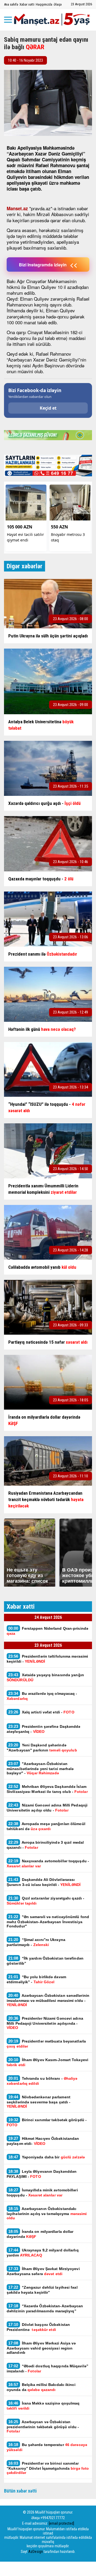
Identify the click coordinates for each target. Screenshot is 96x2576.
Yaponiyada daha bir (47, 2157)
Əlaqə (58, 4)
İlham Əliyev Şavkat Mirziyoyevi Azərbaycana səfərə (43, 2271)
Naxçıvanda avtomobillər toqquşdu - (48, 1863)
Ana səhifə (11, 4)
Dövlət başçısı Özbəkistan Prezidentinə (38, 2327)
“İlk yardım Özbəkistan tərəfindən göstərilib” (45, 1961)
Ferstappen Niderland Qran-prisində (47, 1631)
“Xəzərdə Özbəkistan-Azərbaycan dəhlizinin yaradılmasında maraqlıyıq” (45, 2308)
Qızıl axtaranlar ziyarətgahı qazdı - (45, 1901)
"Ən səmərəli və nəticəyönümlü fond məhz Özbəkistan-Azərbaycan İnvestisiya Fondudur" (48, 1921)
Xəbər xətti (27, 4)
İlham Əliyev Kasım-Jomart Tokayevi (47, 2062)
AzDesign (36, 2552)
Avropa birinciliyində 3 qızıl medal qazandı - (45, 1845)
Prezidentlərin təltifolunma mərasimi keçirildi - (47, 1659)
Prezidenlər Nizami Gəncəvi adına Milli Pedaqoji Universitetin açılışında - (45, 2023)
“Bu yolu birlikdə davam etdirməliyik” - (36, 1979)
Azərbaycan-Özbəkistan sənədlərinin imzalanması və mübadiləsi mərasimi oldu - (48, 2000)
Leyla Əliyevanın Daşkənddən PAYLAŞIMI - (42, 2174)
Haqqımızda (44, 4)
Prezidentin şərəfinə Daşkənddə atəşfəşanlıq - (44, 1729)
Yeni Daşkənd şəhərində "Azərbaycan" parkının (42, 1747)
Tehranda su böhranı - (42, 2081)
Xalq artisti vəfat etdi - (41, 1712)
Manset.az (17, 208)
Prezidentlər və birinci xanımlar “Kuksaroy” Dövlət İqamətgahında (48, 2468)
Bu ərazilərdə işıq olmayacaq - (42, 1696)
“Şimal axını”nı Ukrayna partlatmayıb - (36, 1942)
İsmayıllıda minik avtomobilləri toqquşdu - (42, 2192)
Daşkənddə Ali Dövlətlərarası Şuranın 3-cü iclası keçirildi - (44, 1882)
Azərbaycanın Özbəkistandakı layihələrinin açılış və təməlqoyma (47, 2213)
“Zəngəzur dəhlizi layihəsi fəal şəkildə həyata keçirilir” (42, 2290)
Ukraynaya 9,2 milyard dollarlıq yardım (43, 2253)
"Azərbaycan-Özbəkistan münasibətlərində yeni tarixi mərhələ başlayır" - (40, 1768)
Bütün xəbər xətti (20, 2491)
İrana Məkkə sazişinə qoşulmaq (43, 2406)
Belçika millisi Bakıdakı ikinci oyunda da (41, 2387)
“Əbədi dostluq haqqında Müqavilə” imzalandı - (47, 2368)
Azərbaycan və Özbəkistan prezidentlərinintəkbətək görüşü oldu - (43, 2426)
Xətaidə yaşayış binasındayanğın (45, 1677)
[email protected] (61, 2523)
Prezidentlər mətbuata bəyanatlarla (46, 2044)
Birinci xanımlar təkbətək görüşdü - (47, 2122)
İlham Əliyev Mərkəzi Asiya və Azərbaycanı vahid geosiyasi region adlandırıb (41, 2348)
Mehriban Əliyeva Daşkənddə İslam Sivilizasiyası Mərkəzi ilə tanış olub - (47, 1789)
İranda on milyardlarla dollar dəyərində (40, 2234)
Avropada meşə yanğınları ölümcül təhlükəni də (46, 1826)
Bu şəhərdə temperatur (47, 2447)
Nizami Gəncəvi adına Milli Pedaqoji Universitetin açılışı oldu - (47, 1808)
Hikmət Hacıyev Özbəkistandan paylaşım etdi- (43, 2141)
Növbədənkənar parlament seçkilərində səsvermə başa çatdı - (39, 2102)
